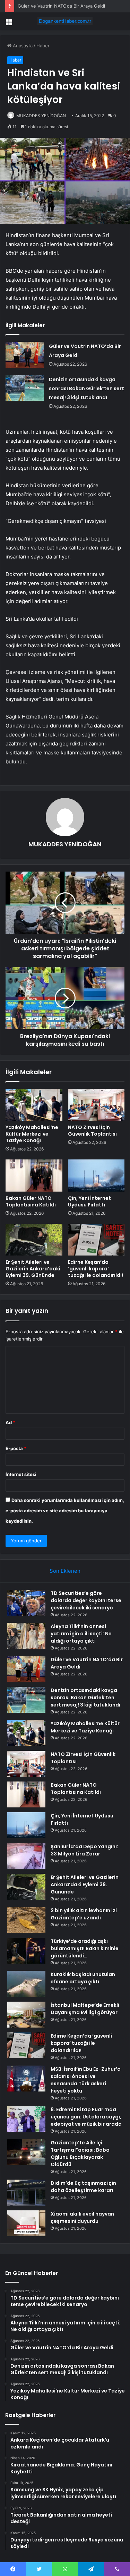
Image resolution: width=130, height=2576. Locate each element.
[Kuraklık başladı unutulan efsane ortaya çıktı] (26, 1984)
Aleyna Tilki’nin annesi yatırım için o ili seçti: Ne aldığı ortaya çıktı (81, 1634)
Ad (10, 1422)
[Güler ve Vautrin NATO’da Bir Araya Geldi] (25, 355)
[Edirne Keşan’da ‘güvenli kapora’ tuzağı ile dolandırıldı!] (96, 1240)
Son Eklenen (65, 1571)
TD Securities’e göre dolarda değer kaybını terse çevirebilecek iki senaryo (86, 1600)
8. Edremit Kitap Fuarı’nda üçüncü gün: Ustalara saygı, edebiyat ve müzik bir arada (86, 2117)
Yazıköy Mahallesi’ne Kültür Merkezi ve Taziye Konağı (32, 1134)
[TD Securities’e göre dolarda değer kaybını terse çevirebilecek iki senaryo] (26, 1603)
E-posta (16, 1448)
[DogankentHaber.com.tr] (65, 21)
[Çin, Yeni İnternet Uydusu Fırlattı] (96, 1175)
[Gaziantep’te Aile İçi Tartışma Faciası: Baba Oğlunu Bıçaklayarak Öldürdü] (26, 2152)
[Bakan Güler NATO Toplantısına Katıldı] (34, 1175)
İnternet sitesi (21, 1474)
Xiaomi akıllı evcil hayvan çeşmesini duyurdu (82, 2217)
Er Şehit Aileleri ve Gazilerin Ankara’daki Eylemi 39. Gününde (33, 1269)
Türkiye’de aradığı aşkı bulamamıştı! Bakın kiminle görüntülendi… (85, 1948)
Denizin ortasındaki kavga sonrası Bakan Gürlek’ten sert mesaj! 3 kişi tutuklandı (86, 388)
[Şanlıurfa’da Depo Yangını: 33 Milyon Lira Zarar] (26, 1856)
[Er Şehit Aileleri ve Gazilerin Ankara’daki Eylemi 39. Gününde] (34, 1240)
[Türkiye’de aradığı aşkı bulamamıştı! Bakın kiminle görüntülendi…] (26, 1951)
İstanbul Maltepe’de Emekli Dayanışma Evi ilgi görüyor (85, 2009)
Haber (43, 46)
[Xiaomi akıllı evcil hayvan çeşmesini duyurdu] (26, 2223)
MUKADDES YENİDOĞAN (41, 116)
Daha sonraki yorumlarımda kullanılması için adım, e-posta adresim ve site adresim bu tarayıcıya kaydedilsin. (65, 1511)
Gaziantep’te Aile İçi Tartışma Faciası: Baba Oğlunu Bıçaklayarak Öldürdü (80, 2154)
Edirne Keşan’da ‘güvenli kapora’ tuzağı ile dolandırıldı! (96, 1269)
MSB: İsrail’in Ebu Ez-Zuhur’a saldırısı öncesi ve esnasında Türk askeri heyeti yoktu (86, 2080)
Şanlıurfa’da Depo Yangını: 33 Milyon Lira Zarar (84, 1850)
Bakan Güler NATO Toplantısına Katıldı (31, 1201)
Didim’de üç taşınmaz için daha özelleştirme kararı (83, 2187)
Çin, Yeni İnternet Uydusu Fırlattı (89, 1201)
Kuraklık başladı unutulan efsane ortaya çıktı (83, 1978)
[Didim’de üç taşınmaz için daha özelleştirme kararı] (26, 2193)
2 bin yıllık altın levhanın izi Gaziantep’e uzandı (84, 1914)
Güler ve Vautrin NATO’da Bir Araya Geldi (61, 6)
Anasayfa (22, 46)
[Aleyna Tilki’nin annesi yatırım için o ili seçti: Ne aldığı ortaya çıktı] (26, 1636)
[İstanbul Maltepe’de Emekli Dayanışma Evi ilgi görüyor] (26, 2015)
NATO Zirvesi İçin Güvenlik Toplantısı (92, 1131)
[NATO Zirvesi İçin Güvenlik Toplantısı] (96, 1105)
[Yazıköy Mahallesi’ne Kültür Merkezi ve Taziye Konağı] (34, 1105)
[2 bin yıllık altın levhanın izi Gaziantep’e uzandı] (26, 1920)
